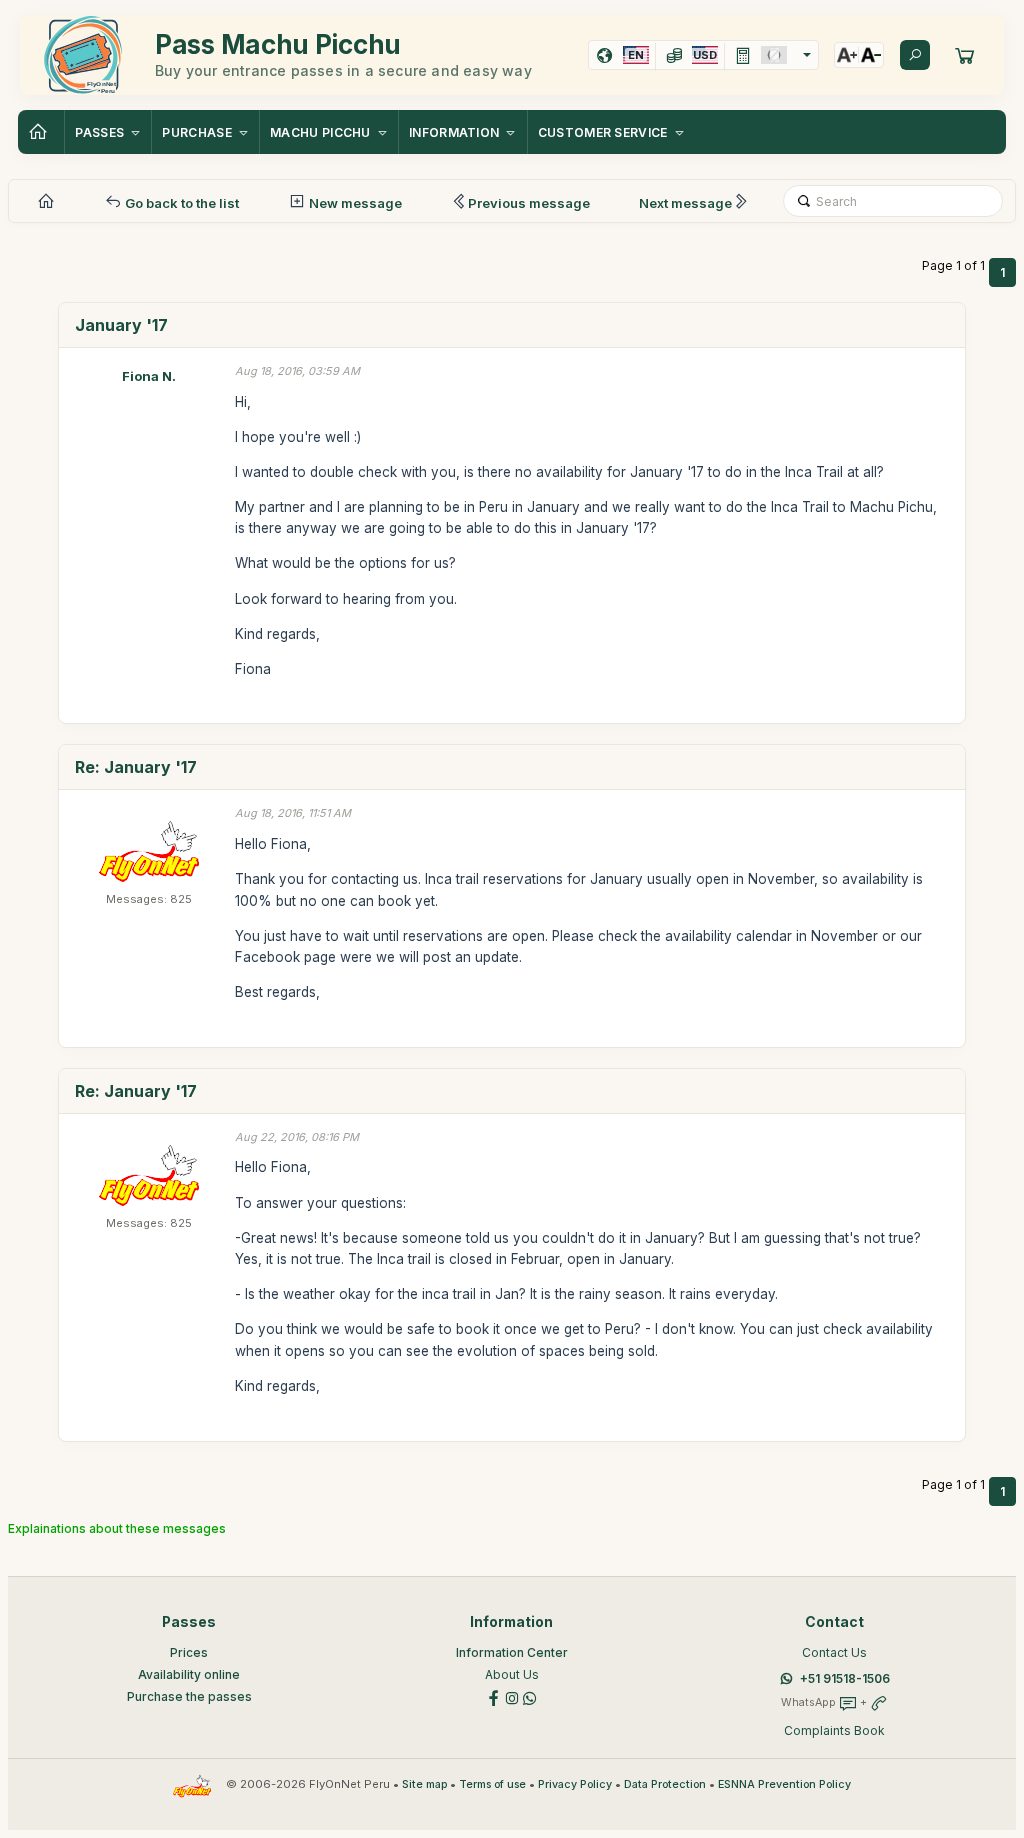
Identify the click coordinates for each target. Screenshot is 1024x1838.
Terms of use (492, 1784)
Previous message (529, 203)
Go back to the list (180, 203)
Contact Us (834, 1652)
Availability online (189, 1674)
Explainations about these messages (117, 1528)
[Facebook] (494, 1696)
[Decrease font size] (871, 55)
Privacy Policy (575, 1784)
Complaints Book (834, 1730)
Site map (424, 1784)
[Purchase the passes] (965, 55)
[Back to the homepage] (41, 132)
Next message (685, 203)
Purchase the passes (189, 1696)
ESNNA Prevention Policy (784, 1784)
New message (354, 203)
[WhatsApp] (530, 1696)
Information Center (512, 1652)
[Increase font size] (847, 55)
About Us (512, 1674)
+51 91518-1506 (845, 1678)
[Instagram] (512, 1696)
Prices (189, 1652)
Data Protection (665, 1784)
